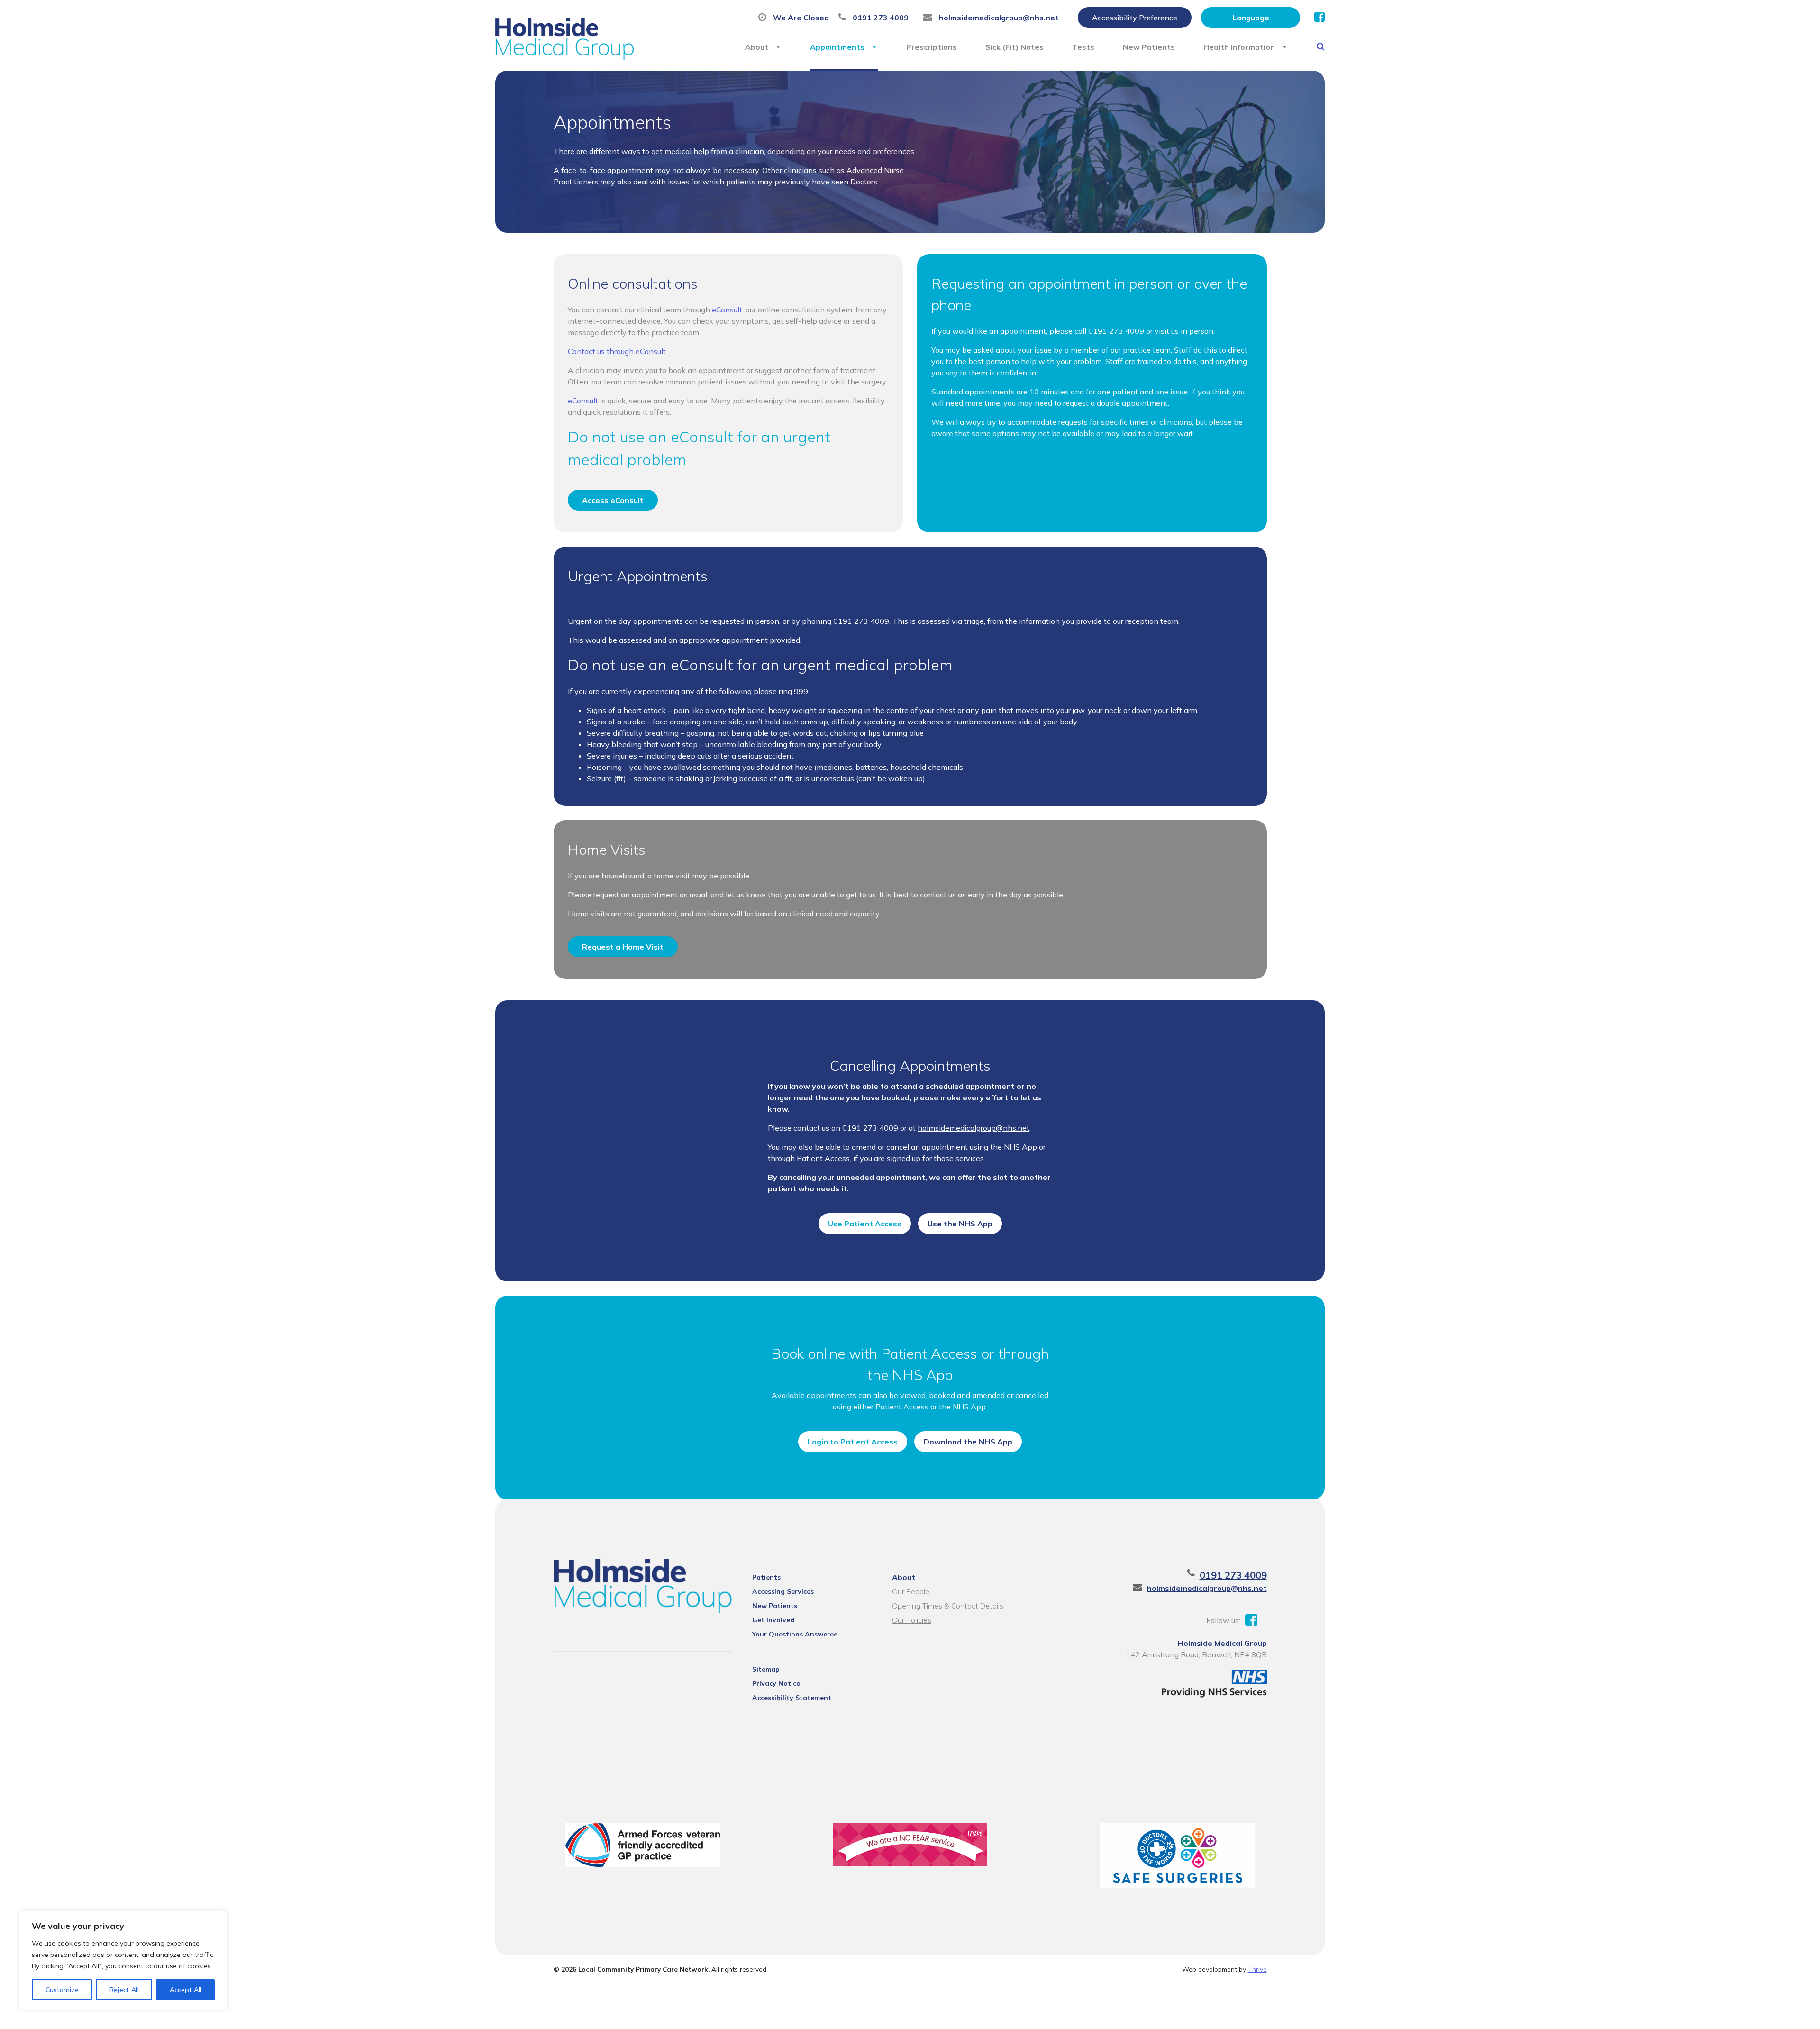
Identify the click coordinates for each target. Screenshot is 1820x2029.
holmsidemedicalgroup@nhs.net (974, 1128)
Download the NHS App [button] (968, 1442)
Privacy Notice (776, 1683)
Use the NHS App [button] (960, 1224)
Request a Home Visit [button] (623, 947)
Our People (911, 1591)
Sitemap (766, 1669)
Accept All (186, 1990)
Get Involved (773, 1620)
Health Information (1239, 47)
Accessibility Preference (1135, 18)
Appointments (837, 47)
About (757, 47)
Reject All (124, 1990)
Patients (766, 1577)
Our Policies (912, 1620)
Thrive (1257, 1969)
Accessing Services (783, 1591)
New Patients (1149, 47)
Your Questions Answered (795, 1634)
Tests (1083, 47)
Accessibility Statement (792, 1698)
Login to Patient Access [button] (853, 1442)
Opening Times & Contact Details (948, 1606)
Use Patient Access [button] (865, 1224)
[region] (123, 1960)
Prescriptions (932, 47)
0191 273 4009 (1233, 1575)
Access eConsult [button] (613, 500)
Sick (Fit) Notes (1015, 47)
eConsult (727, 310)
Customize (62, 1990)
